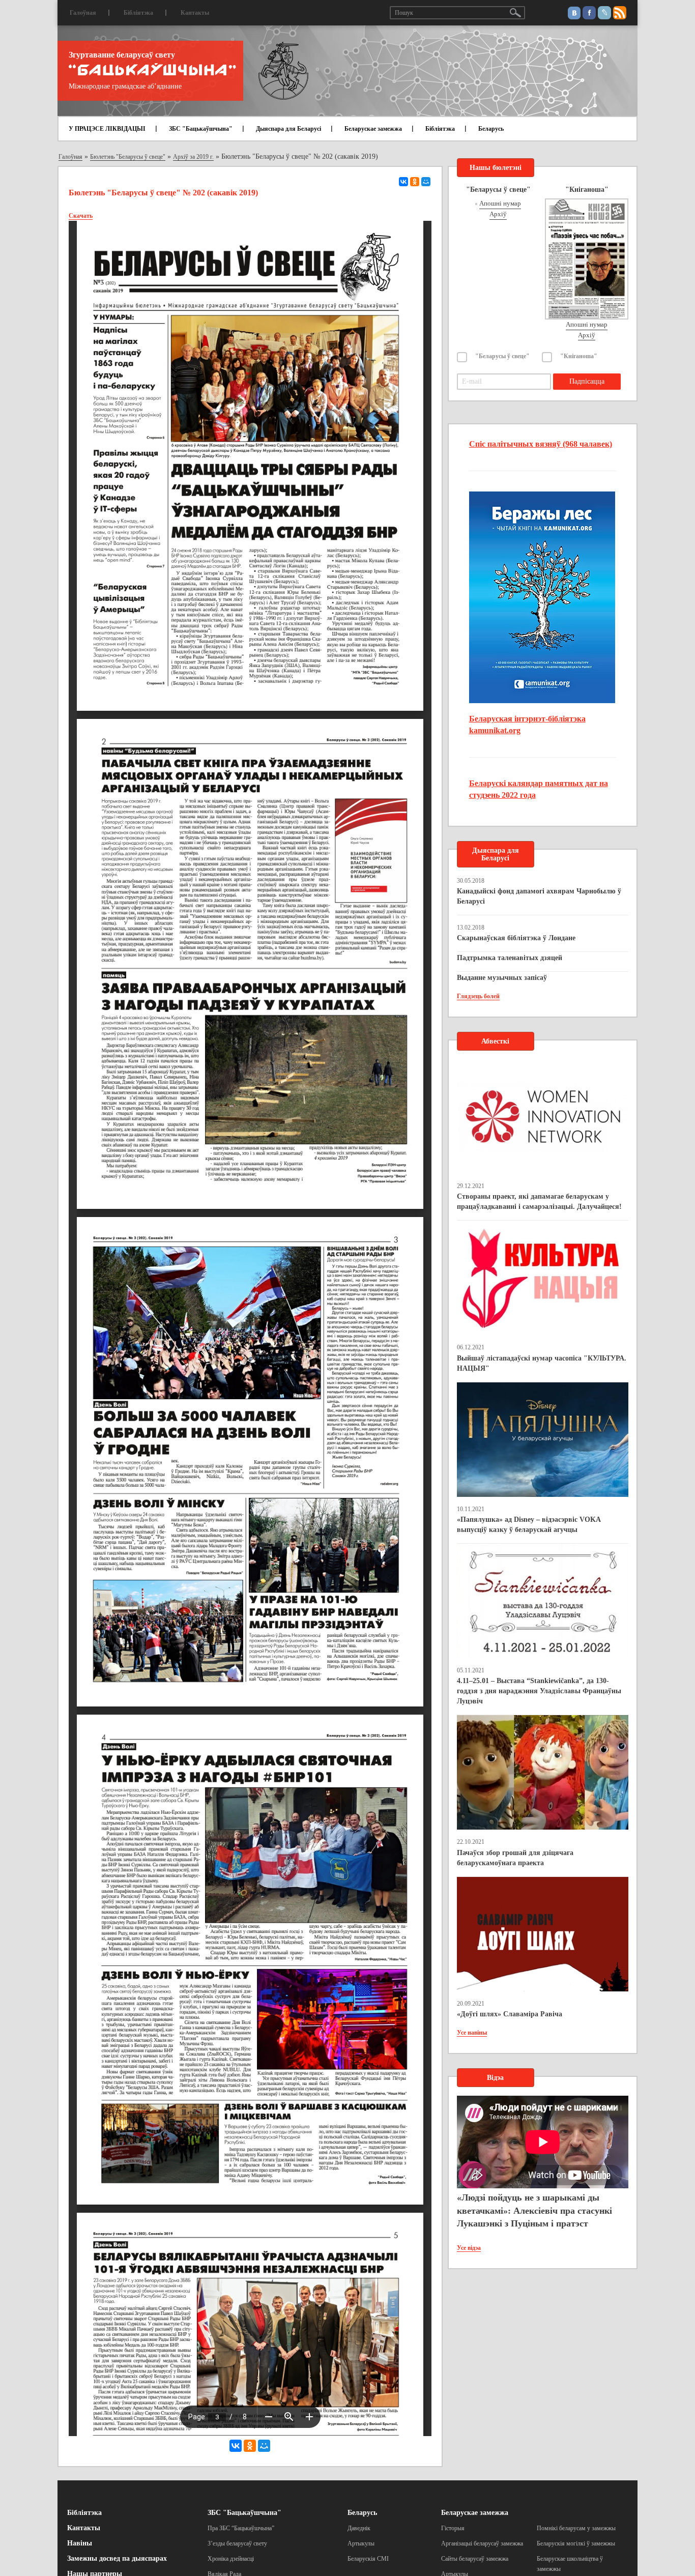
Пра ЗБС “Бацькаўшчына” (241, 2528)
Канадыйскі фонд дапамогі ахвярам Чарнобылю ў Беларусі (539, 896)
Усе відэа (469, 2248)
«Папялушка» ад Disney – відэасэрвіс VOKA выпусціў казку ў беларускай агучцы (529, 1525)
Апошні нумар (500, 203)
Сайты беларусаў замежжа (475, 2559)
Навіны (80, 2543)
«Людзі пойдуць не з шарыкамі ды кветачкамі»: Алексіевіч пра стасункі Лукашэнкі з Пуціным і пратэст (534, 2210)
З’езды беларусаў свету (237, 2543)
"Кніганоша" (579, 356)
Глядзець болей (478, 996)
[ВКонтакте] (403, 182)
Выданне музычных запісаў (502, 978)
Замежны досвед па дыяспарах (117, 2558)
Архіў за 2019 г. (193, 157)
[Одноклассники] (415, 182)
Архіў (498, 214)
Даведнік (359, 2528)
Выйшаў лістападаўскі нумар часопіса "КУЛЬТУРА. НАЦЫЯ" (542, 1363)
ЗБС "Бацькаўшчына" (201, 129)
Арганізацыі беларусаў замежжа (482, 2543)
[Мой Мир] (426, 182)
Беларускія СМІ (368, 2559)
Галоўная (83, 13)
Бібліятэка (138, 13)
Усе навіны (472, 2033)
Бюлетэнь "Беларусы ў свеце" (128, 157)
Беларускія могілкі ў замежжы (576, 2543)
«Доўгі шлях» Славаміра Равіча (510, 2014)
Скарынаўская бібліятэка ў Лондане (516, 938)
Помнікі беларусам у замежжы (576, 2528)
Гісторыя (453, 2528)
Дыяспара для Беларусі (288, 129)
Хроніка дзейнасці (231, 2559)
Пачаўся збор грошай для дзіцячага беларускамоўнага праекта (515, 1858)
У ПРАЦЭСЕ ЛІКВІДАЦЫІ (107, 129)
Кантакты (195, 13)
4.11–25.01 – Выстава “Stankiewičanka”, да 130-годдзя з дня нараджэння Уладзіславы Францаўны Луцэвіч (539, 1691)
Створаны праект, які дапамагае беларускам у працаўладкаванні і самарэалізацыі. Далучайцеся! (539, 1202)
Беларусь (491, 129)
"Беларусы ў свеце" (502, 356)
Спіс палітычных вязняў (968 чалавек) (541, 444)
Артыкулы (361, 2543)
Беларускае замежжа (373, 129)
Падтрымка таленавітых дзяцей (510, 958)
